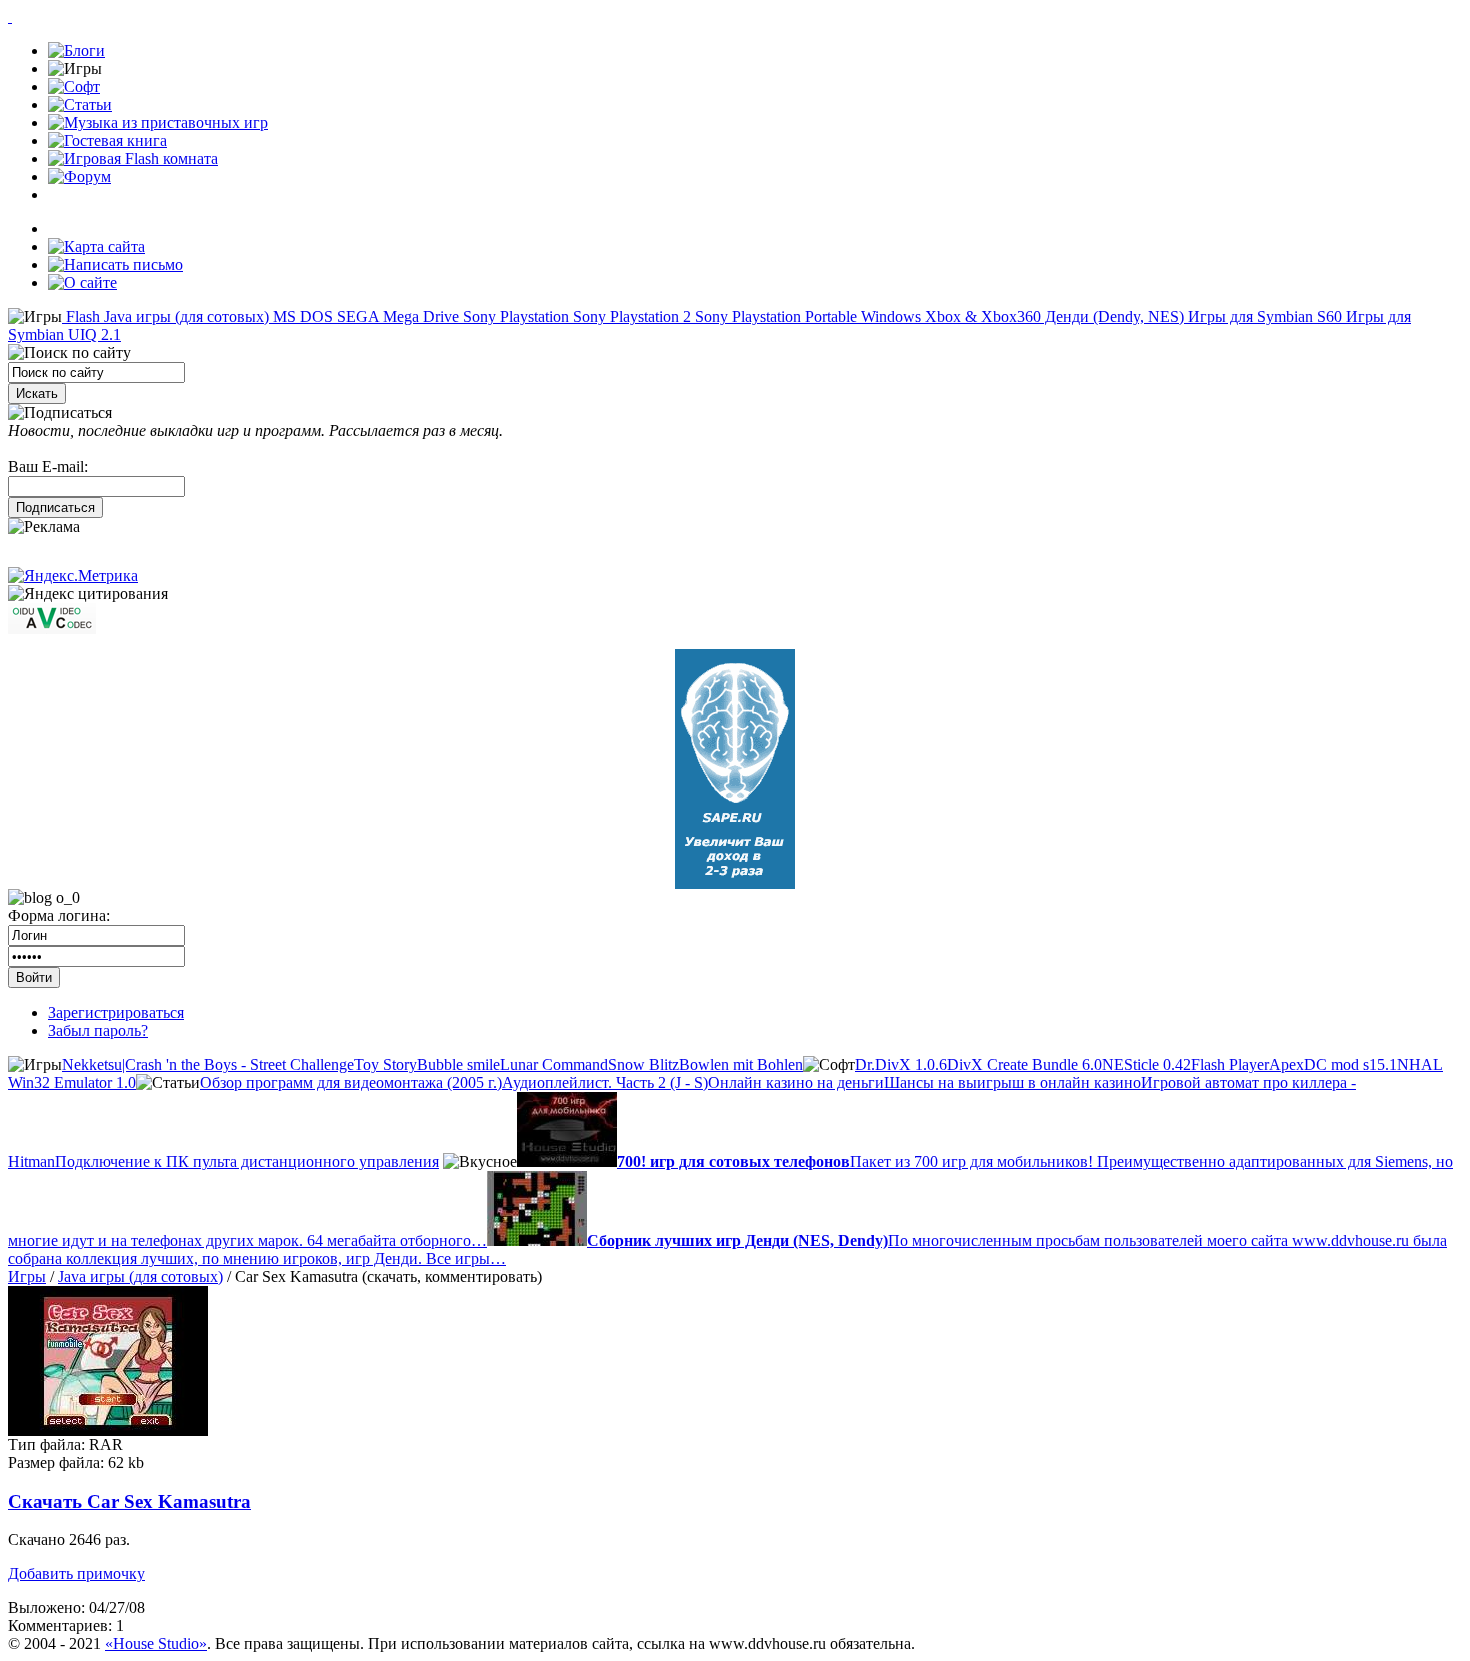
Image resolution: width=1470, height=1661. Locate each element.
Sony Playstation (514, 316)
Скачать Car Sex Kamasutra (129, 1501)
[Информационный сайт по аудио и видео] (52, 628)
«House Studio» (156, 1643)
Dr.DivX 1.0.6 (901, 1064)
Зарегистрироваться (116, 1012)
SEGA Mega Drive (396, 316)
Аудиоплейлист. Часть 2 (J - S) (605, 1082)
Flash (81, 316)
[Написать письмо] (115, 264)
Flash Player (1230, 1064)
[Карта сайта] (96, 246)
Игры (27, 1276)
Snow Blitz (643, 1064)
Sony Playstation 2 (630, 316)
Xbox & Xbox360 (981, 316)
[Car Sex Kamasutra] (108, 1430)
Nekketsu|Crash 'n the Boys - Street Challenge (208, 1064)
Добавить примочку (76, 1573)
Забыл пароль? (98, 1030)
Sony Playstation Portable (774, 316)
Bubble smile (458, 1064)
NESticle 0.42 (1146, 1064)
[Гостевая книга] (107, 140)
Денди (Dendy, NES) (1112, 316)
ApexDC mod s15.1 (1333, 1064)
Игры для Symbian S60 (1263, 316)
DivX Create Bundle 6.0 (1024, 1064)
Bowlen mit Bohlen (741, 1064)
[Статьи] (80, 104)
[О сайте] (82, 282)
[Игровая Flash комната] (133, 158)
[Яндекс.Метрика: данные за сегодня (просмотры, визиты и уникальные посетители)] (73, 576)
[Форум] (79, 176)
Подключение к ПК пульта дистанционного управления (247, 1161)
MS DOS (301, 316)
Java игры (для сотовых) (184, 316)
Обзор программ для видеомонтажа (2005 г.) (351, 1082)
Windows (889, 316)
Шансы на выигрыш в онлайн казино (1012, 1082)
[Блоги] (76, 50)
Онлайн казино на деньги (796, 1082)
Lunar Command (554, 1064)
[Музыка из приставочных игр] (158, 122)
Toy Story (385, 1064)
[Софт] (74, 86)
